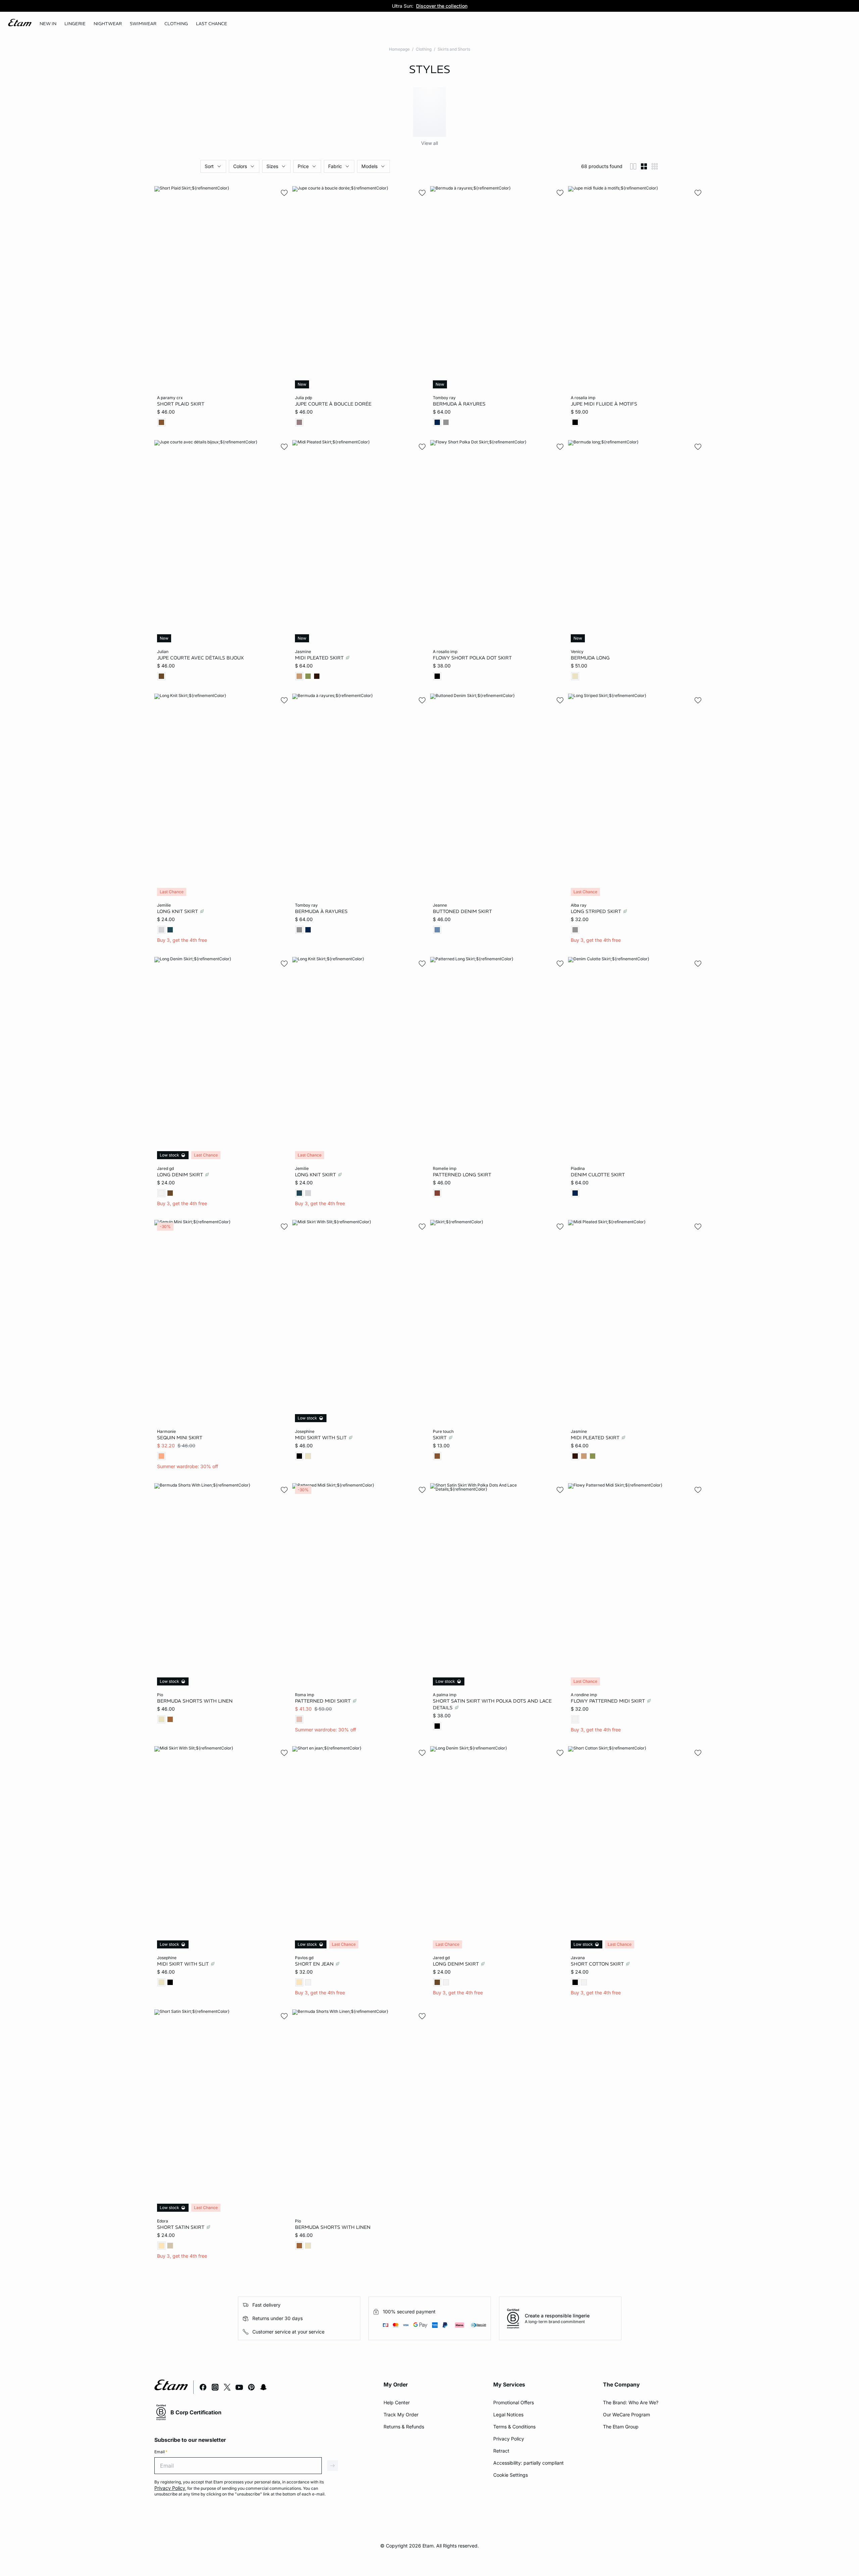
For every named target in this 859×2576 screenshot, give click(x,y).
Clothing (424, 49)
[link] (48, 24)
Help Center (397, 2402)
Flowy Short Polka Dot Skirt (472, 657)
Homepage (399, 49)
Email (161, 2452)
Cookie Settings (511, 2475)
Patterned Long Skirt (462, 1174)
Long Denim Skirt (181, 1174)
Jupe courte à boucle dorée (333, 404)
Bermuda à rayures (459, 404)
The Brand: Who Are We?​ (631, 2402)
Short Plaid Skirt (181, 404)
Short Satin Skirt (181, 2227)
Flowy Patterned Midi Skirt (609, 1701)
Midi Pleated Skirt (320, 657)
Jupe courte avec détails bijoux (200, 657)
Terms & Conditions (514, 2427)
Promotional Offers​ (514, 2402)
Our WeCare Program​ (626, 2414)
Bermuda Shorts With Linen (195, 1701)
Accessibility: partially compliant (528, 2463)
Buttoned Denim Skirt (462, 911)
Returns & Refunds (404, 2427)
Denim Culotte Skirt (598, 1174)
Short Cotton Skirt (598, 1964)
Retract (501, 2451)
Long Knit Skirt (178, 911)
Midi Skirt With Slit (321, 1438)
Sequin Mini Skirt (180, 1438)
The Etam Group (621, 2427)
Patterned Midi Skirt (323, 1701)
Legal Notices (508, 2414)
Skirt (440, 1438)
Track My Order (401, 2414)
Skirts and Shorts (454, 49)
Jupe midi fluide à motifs (604, 404)
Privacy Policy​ (509, 2439)
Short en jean (315, 1964)
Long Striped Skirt (597, 911)
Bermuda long (590, 657)
